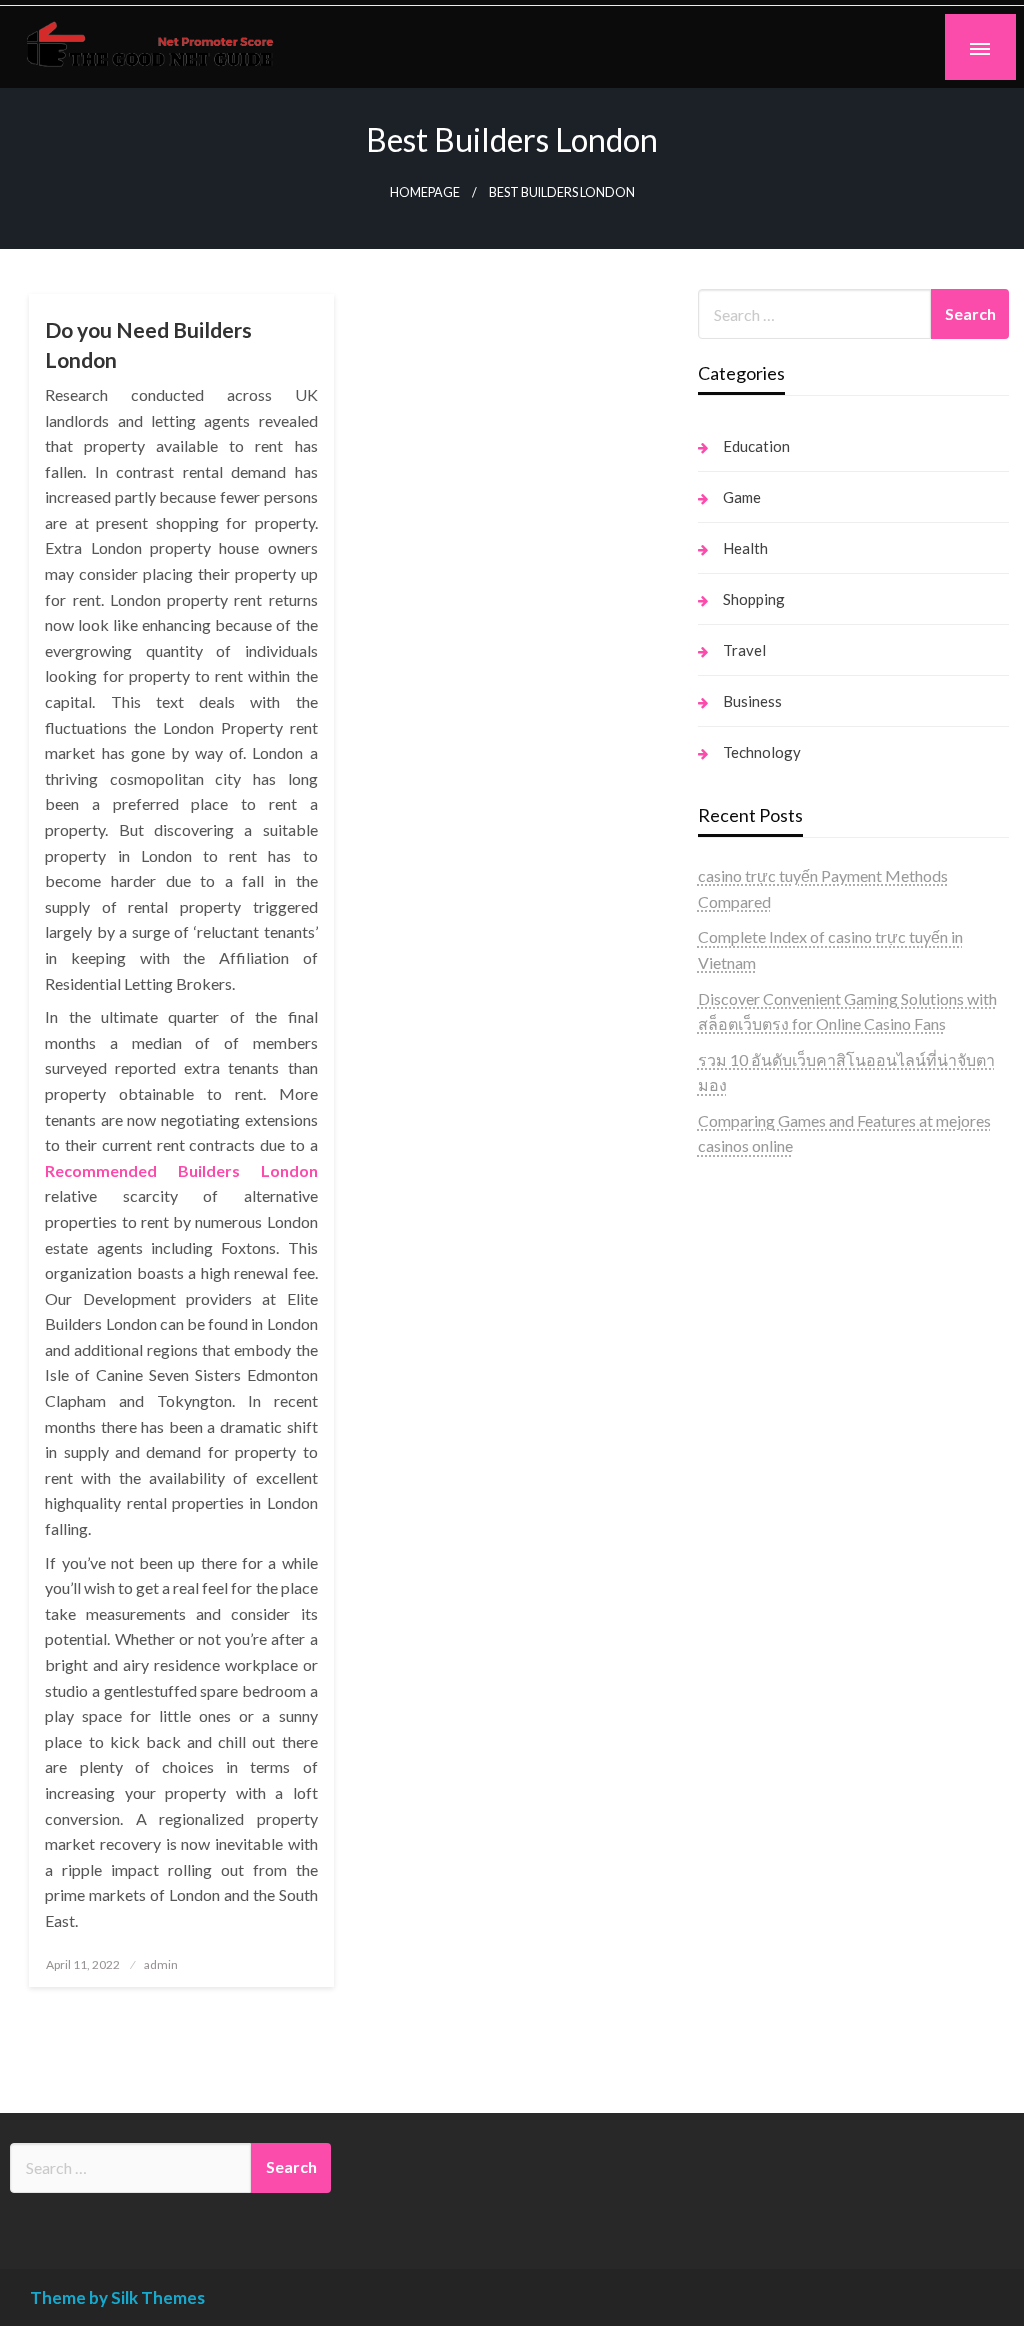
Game (742, 497)
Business (752, 701)
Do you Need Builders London (148, 344)
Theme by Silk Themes (117, 2297)
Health (745, 548)
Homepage (425, 192)
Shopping (754, 599)
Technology (762, 752)
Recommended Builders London (181, 1170)
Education (756, 446)
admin (161, 1964)
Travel (744, 650)
